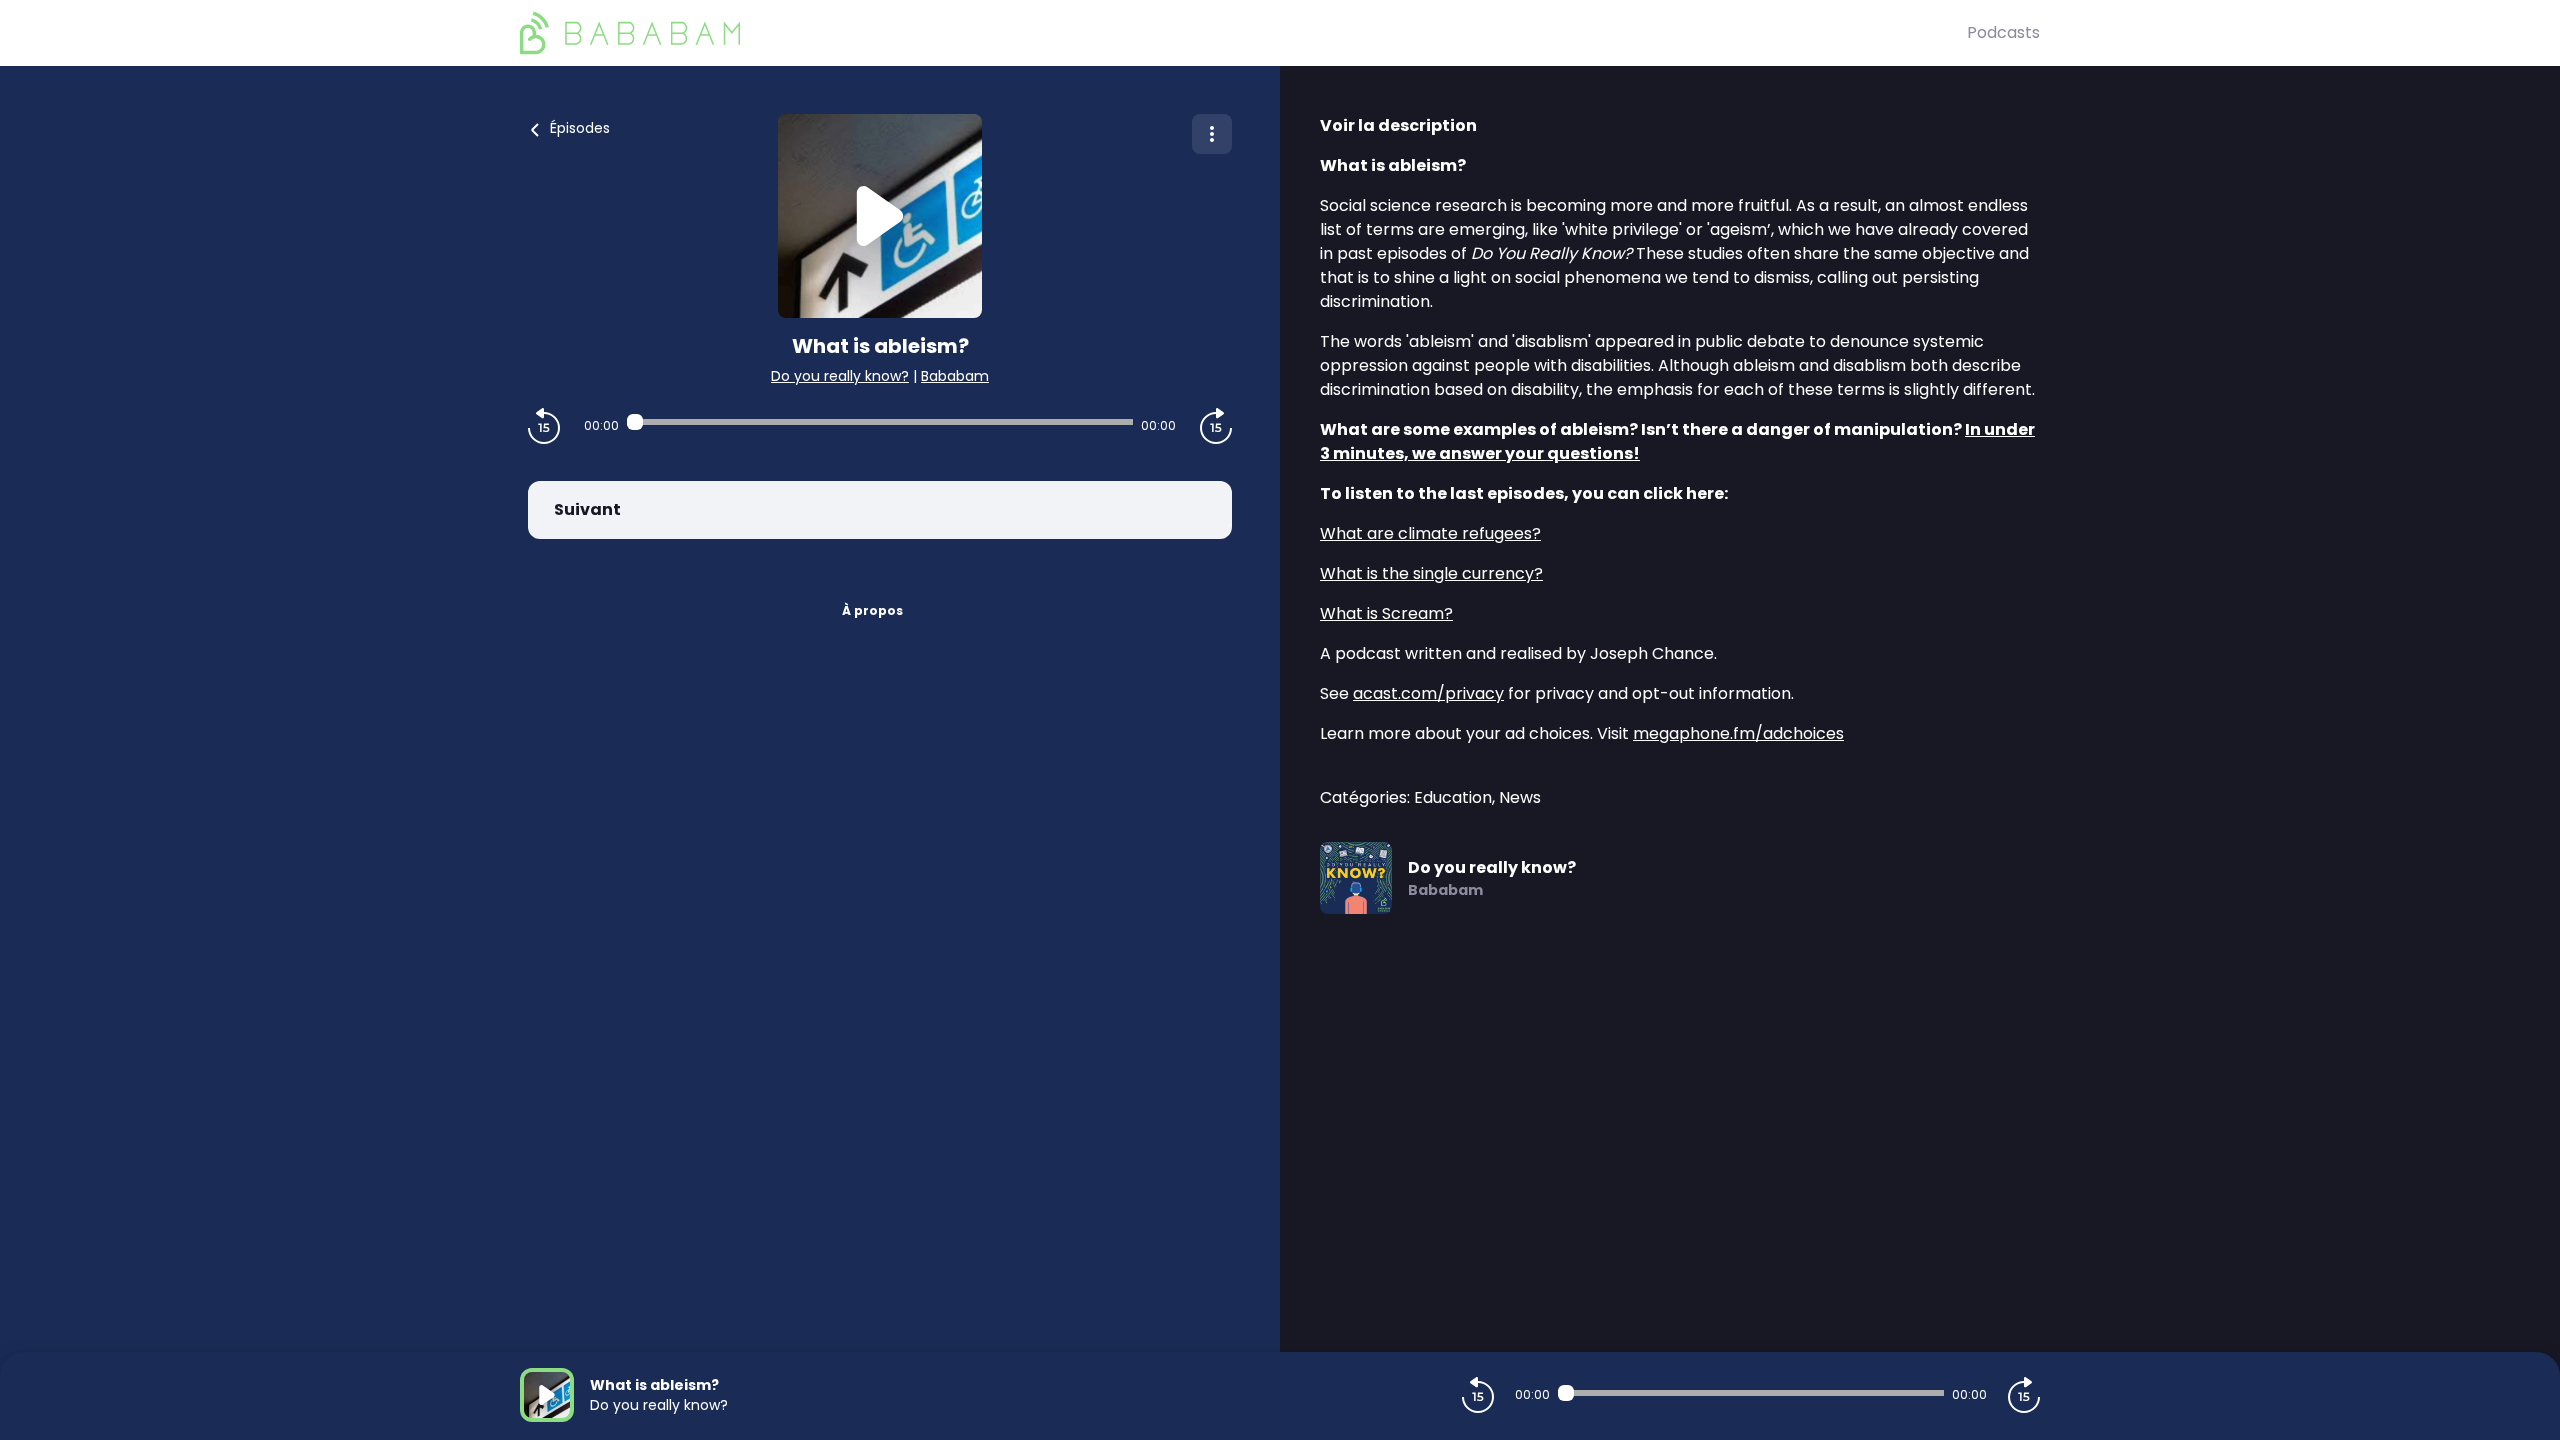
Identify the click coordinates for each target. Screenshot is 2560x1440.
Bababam (955, 376)
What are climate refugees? (1430, 533)
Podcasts (2003, 32)
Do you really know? (840, 376)
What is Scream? (1386, 613)
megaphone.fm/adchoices (1738, 733)
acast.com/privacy (1428, 693)
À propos (872, 610)
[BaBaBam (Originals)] (1243, 33)
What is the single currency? (1431, 573)
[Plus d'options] (1212, 134)
